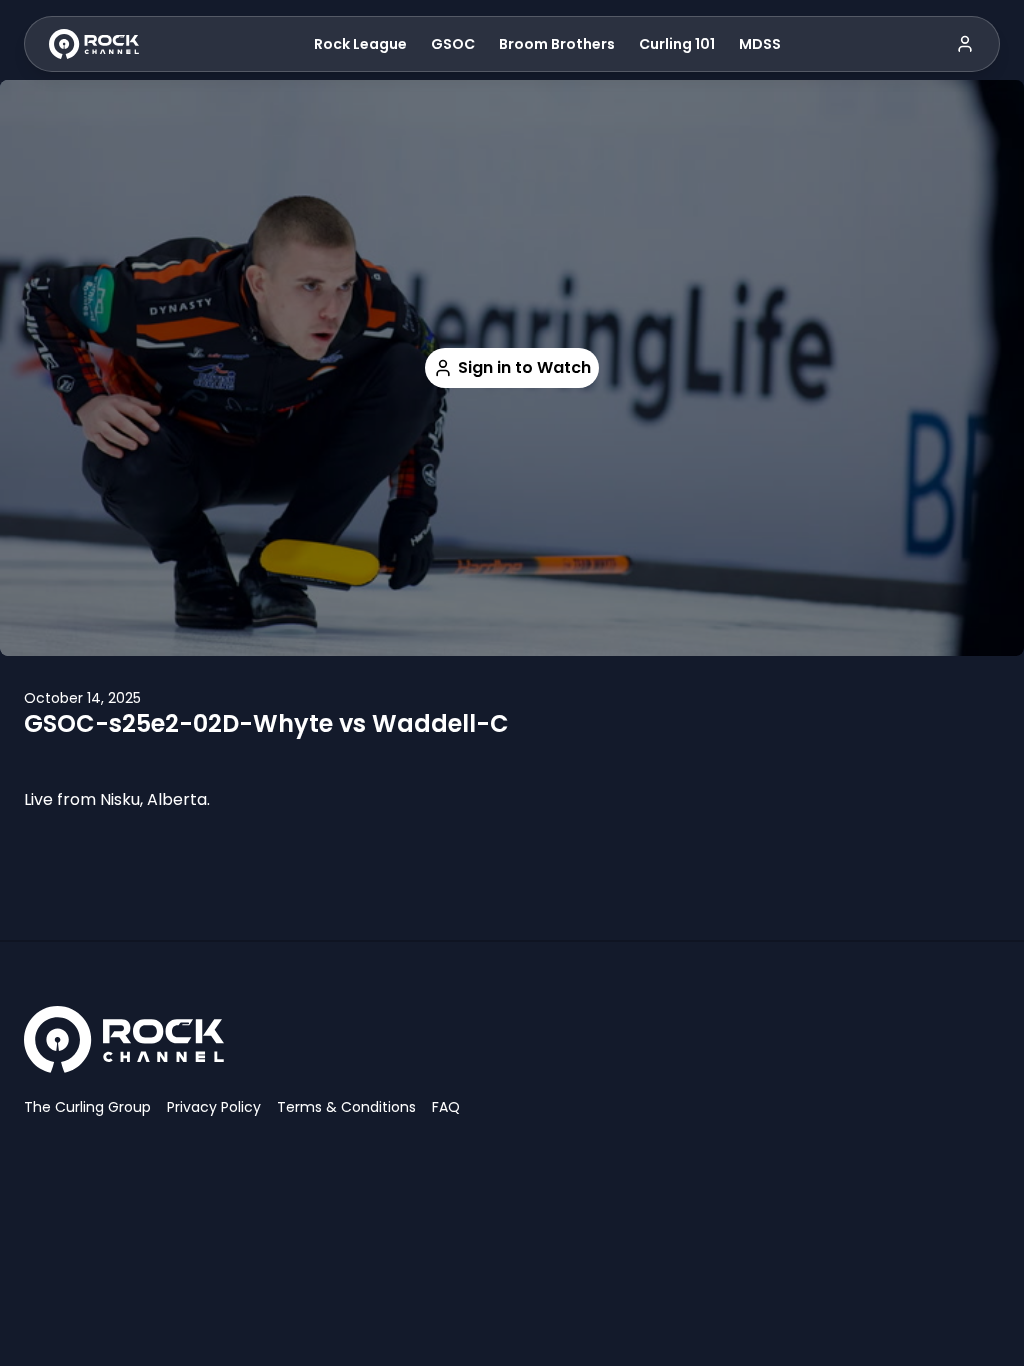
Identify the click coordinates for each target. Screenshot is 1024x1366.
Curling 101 (677, 44)
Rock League (360, 44)
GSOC (453, 44)
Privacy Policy (214, 1107)
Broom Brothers (557, 44)
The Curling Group (87, 1107)
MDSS (760, 44)
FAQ (446, 1107)
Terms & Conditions (346, 1107)
